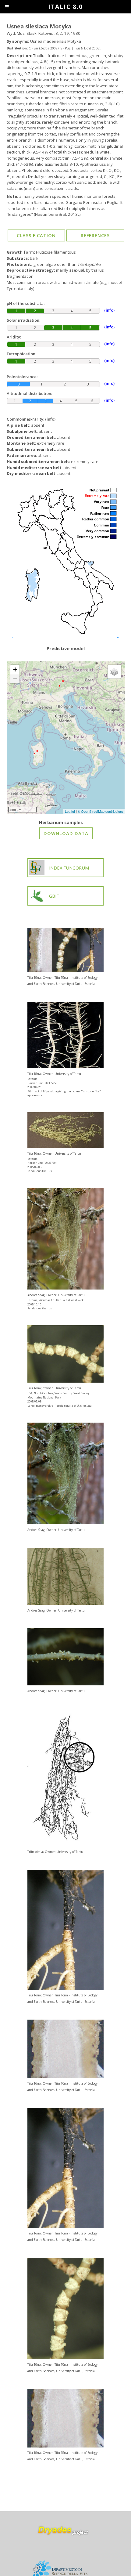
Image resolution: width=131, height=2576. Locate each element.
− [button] (15, 679)
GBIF (54, 896)
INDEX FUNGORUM (69, 868)
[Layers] (114, 672)
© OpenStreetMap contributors (100, 811)
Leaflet (70, 811)
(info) (50, 419)
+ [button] (15, 669)
